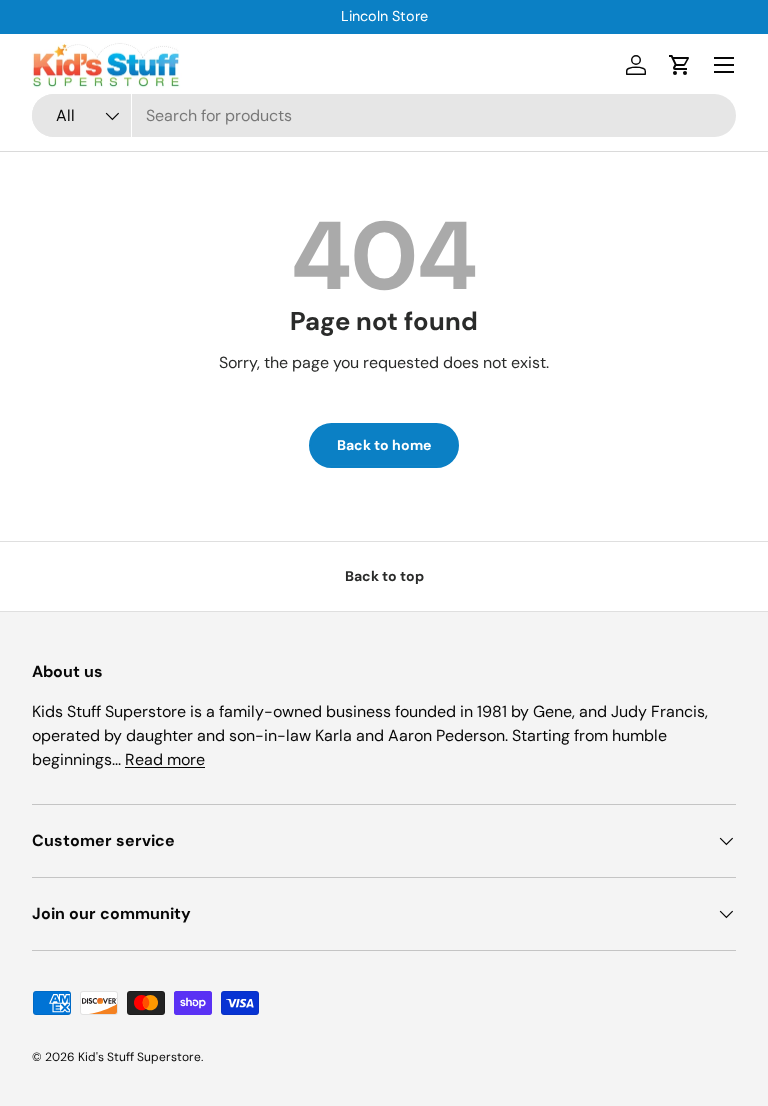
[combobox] (384, 115)
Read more (165, 759)
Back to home (384, 445)
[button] (680, 65)
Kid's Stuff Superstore (139, 1057)
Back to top (384, 576)
